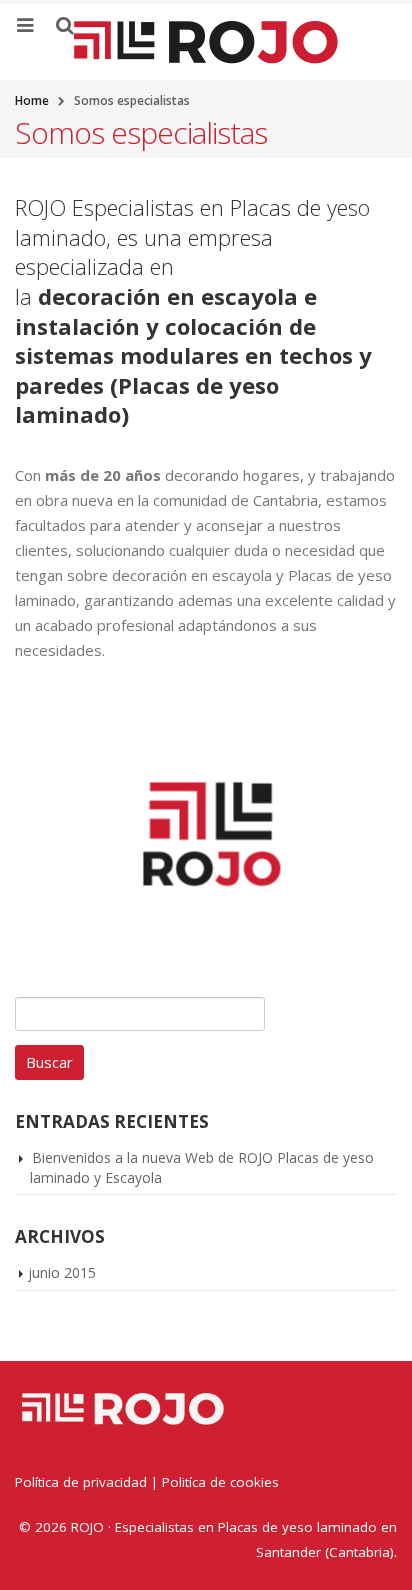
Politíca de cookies (220, 1482)
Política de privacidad (81, 1482)
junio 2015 (62, 1272)
